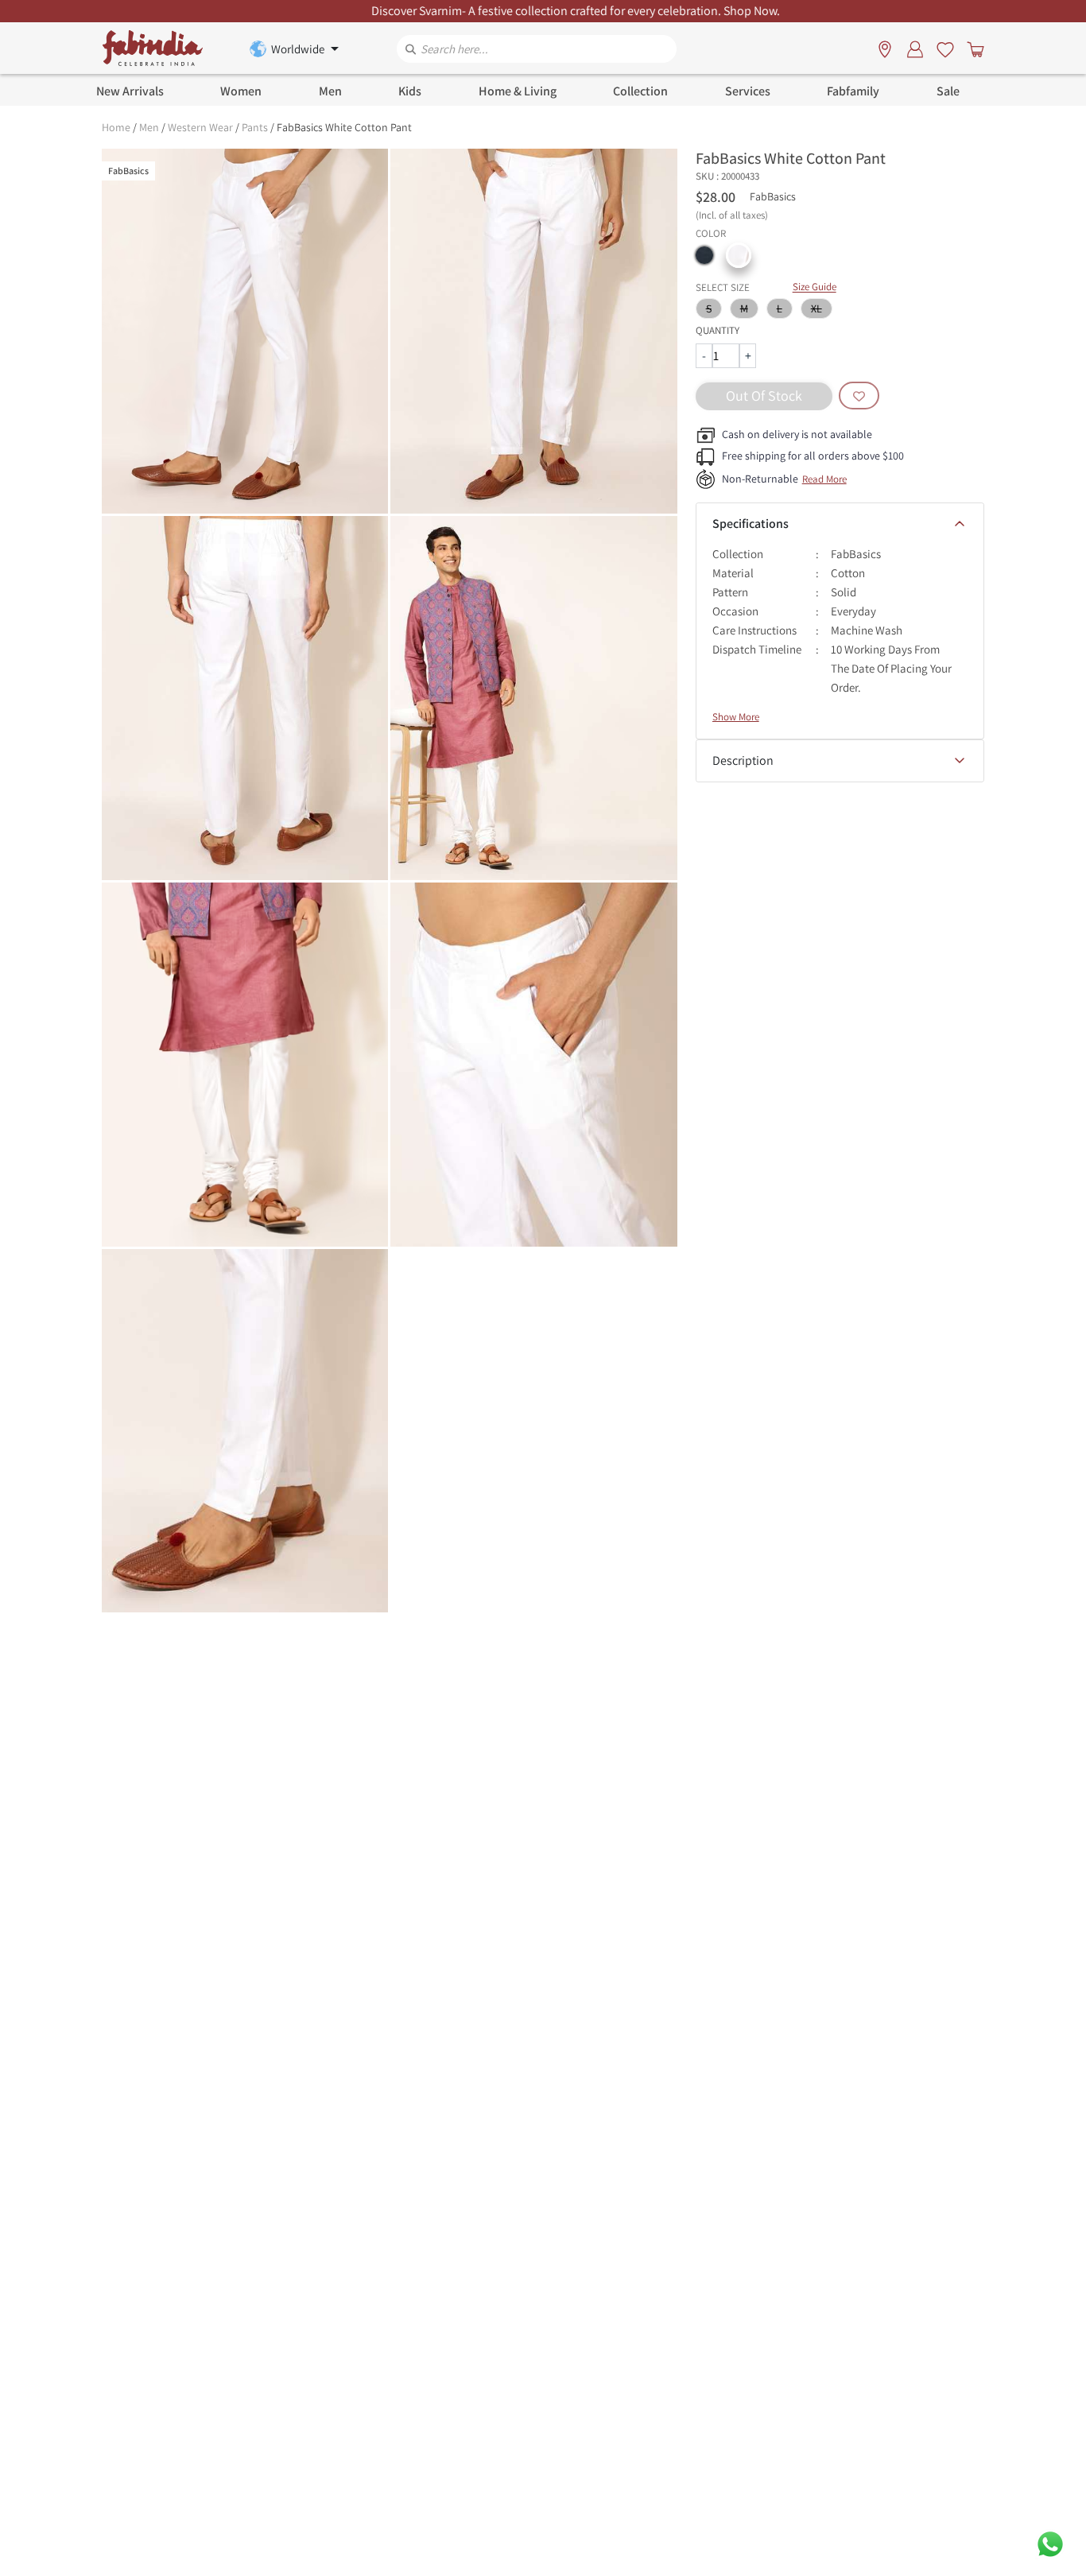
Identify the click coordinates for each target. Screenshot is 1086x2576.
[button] (704, 255)
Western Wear (200, 127)
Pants (255, 127)
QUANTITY (718, 330)
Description (743, 760)
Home (116, 127)
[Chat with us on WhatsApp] (1050, 2543)
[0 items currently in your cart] (972, 48)
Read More (824, 479)
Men (149, 127)
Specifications (751, 524)
